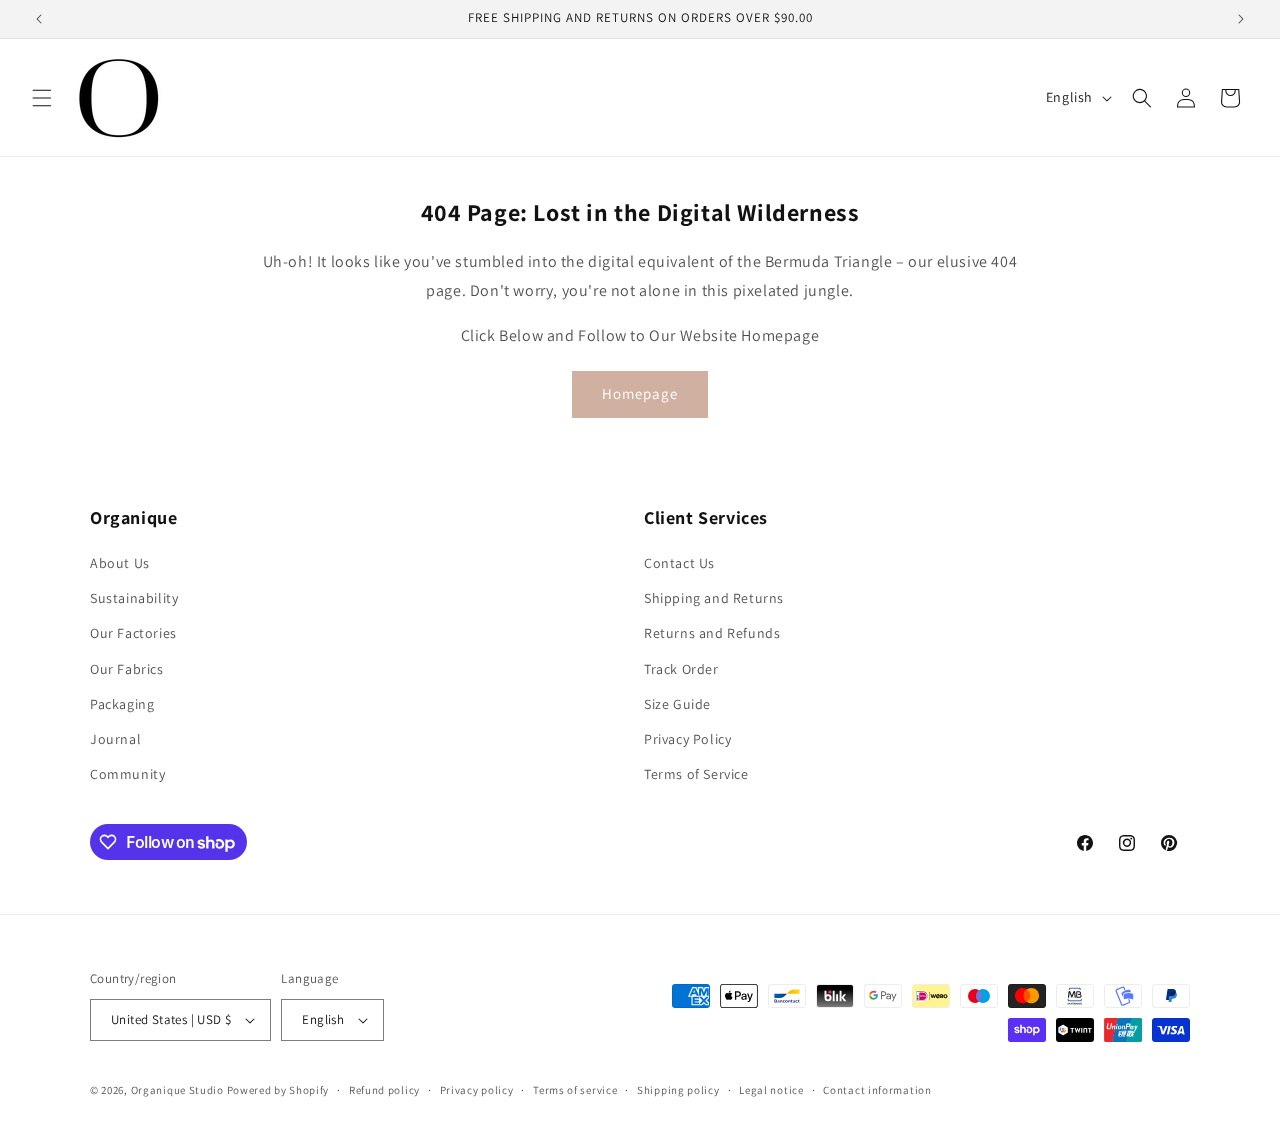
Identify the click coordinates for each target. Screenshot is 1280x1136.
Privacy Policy (687, 739)
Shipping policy (678, 1090)
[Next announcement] (1241, 19)
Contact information (877, 1090)
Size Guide (677, 704)
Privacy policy (477, 1090)
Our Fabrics (127, 669)
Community (127, 774)
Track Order (681, 669)
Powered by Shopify (278, 1090)
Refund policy (384, 1090)
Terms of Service (696, 774)
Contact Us (679, 563)
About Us (120, 563)
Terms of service (575, 1090)
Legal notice (771, 1090)
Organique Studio (177, 1090)
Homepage (640, 393)
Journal (115, 739)
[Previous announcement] (39, 19)
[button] (42, 98)
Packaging (122, 704)
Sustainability (134, 598)
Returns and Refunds (712, 633)
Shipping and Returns (714, 598)
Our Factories (133, 633)
